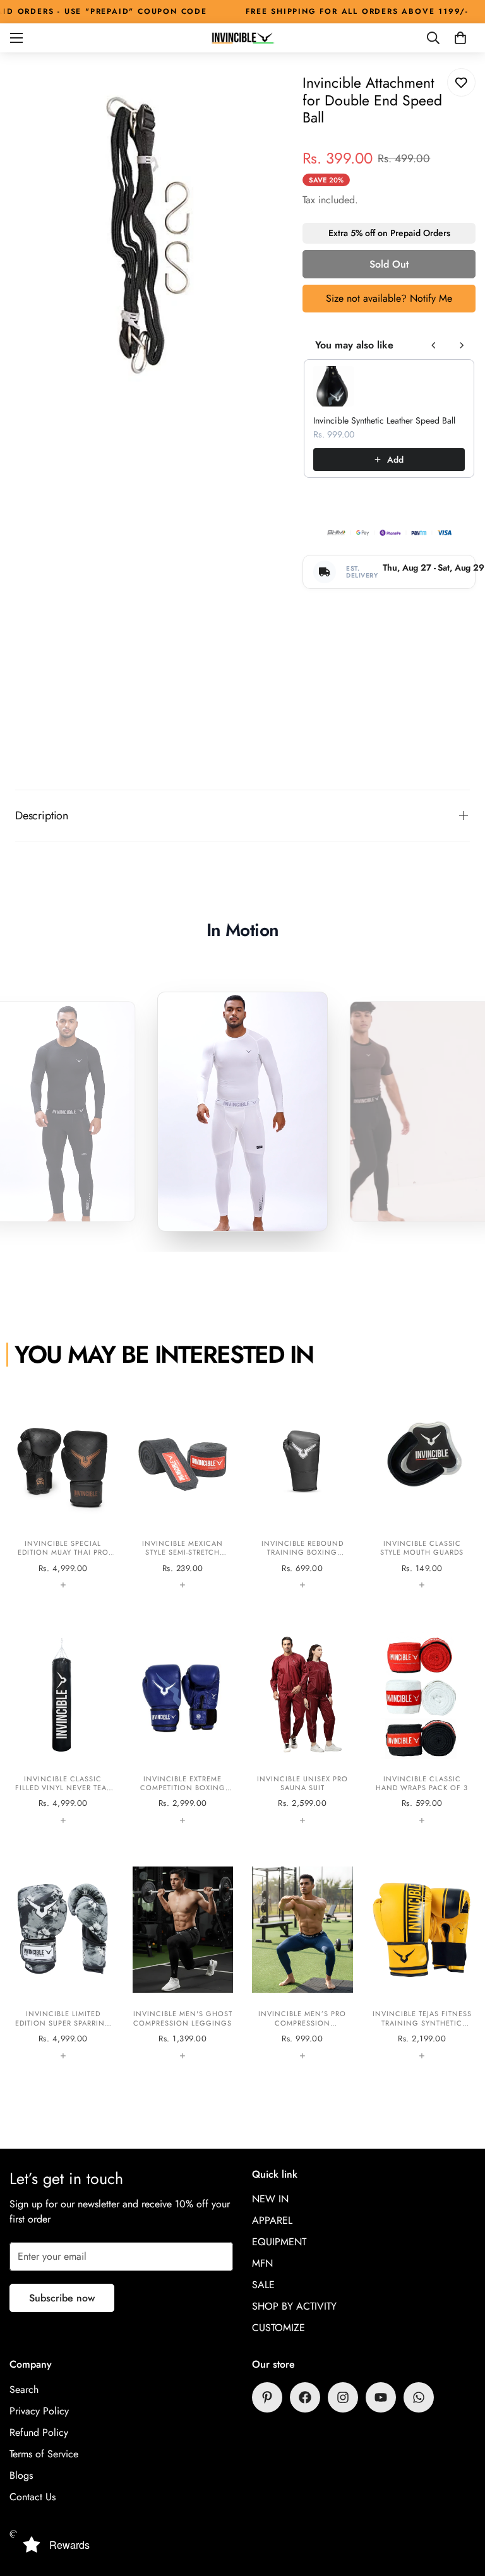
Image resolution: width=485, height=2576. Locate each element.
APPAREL (272, 2220)
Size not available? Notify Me (389, 298)
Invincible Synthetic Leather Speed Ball (384, 420)
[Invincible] (242, 38)
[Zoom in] (264, 95)
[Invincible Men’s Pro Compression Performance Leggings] (302, 1962)
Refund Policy (39, 2432)
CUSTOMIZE (278, 2328)
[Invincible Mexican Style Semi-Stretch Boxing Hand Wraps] (183, 1491)
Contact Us (33, 2497)
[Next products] (462, 345)
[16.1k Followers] (343, 2397)
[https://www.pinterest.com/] (267, 2397)
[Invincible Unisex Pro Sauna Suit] (302, 1726)
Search (24, 2389)
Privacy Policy (39, 2411)
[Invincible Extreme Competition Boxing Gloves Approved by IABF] (183, 1726)
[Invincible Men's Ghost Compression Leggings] (183, 1962)
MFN (262, 2263)
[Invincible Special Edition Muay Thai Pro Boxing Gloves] (63, 1491)
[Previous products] (434, 345)
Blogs (21, 2475)
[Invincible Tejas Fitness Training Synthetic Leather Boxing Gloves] (422, 1962)
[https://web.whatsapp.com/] (419, 2397)
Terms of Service (44, 2454)
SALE (263, 2285)
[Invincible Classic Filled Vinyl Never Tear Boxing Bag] (63, 1726)
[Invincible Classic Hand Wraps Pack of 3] (422, 1726)
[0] (460, 38)
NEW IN (270, 2199)
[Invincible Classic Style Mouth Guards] (422, 1491)
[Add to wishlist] (461, 82)
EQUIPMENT (279, 2242)
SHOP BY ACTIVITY (294, 2306)
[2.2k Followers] (305, 2397)
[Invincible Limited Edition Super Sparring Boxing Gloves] (63, 1962)
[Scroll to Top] (460, 2507)
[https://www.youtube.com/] (381, 2397)
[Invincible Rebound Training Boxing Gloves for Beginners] (302, 1491)
